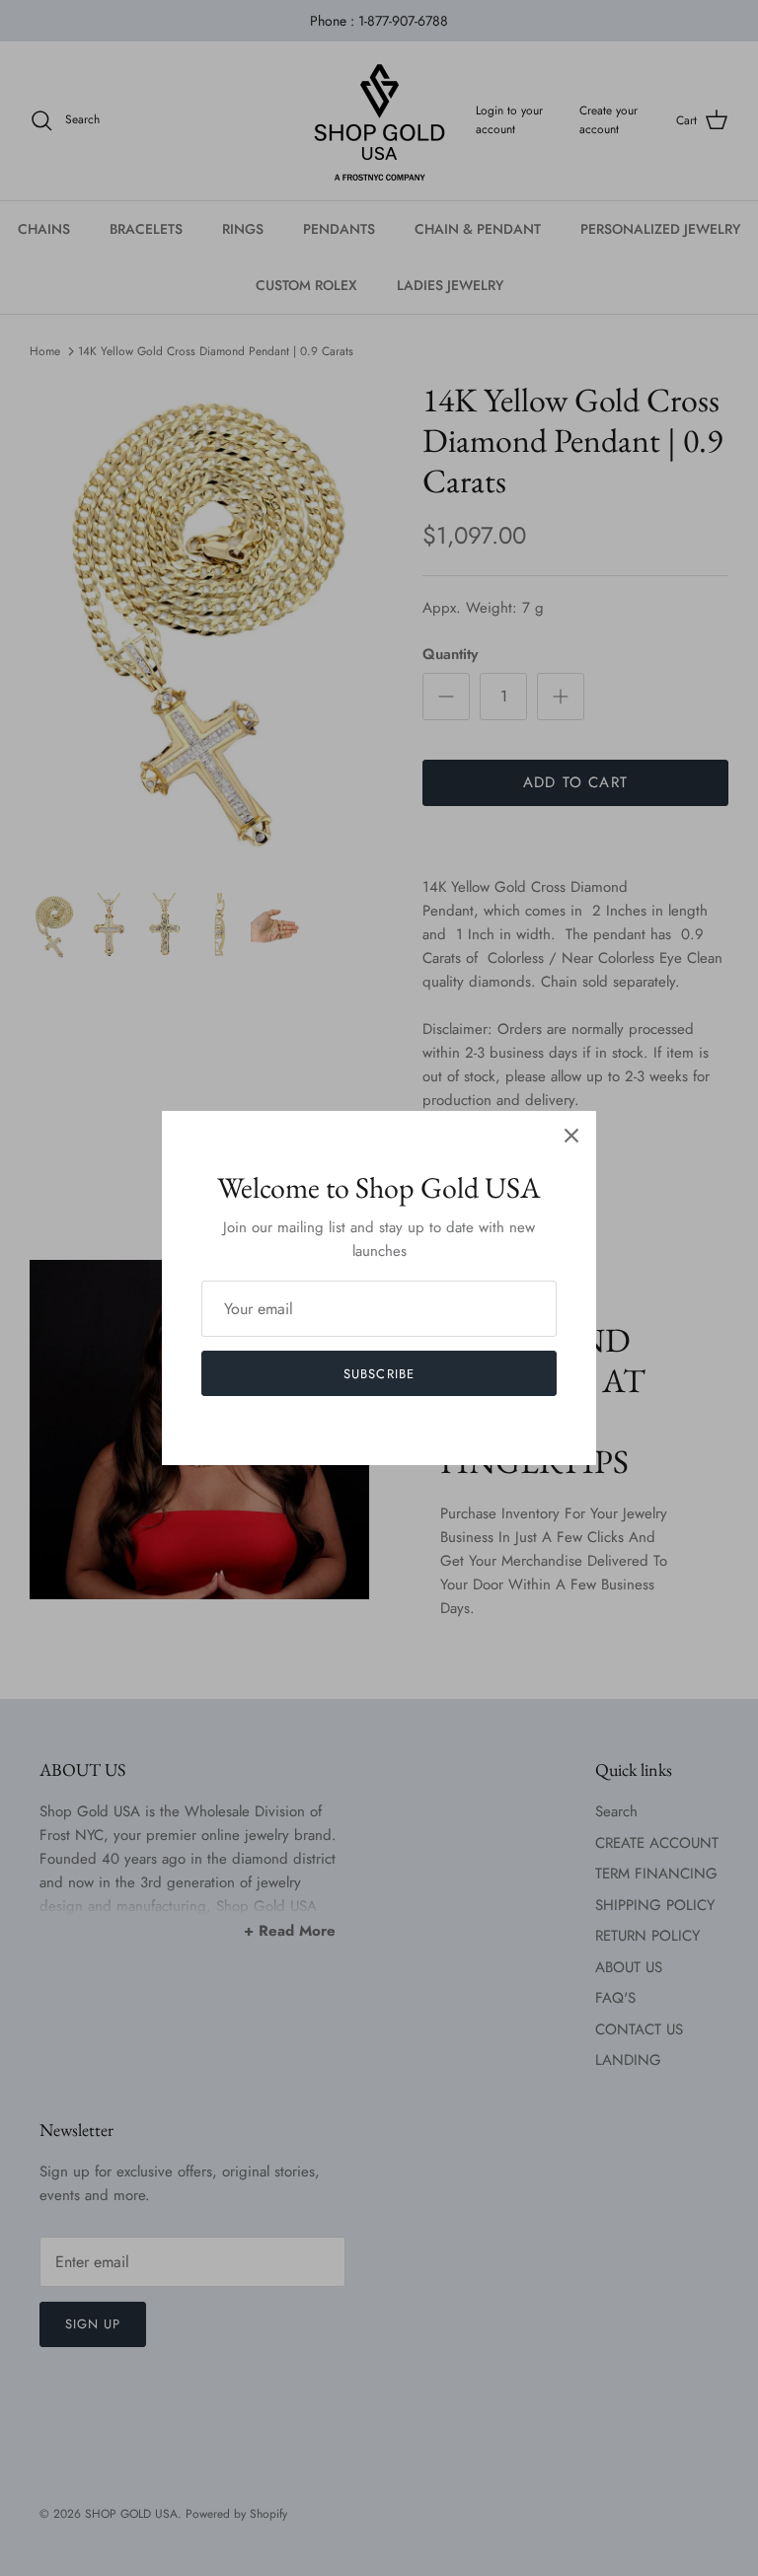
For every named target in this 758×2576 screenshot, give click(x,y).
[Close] (571, 1136)
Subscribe (379, 1374)
